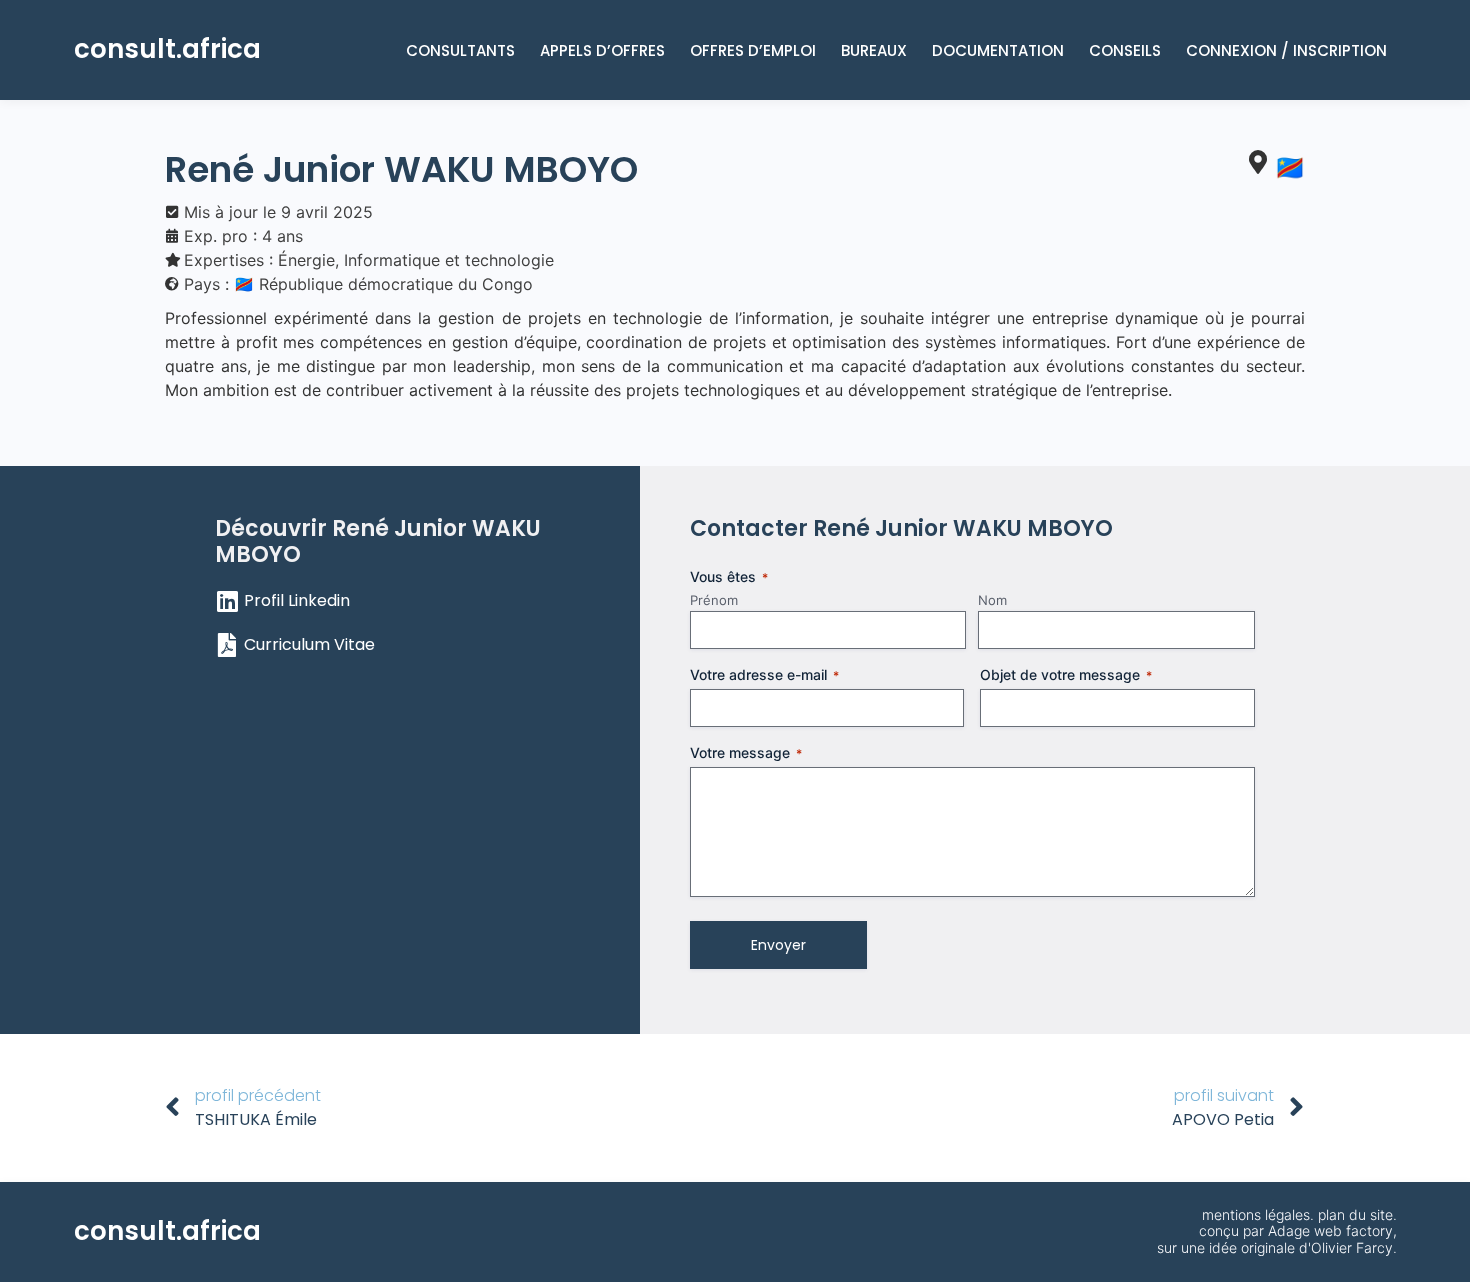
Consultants (460, 50)
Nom (992, 600)
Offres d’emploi (753, 50)
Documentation (998, 50)
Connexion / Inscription (1286, 50)
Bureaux (874, 50)
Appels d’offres (602, 50)
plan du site (1355, 1214)
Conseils (1125, 50)
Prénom (714, 600)
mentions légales (1256, 1214)
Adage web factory (1330, 1230)
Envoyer (778, 945)
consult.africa (167, 49)
